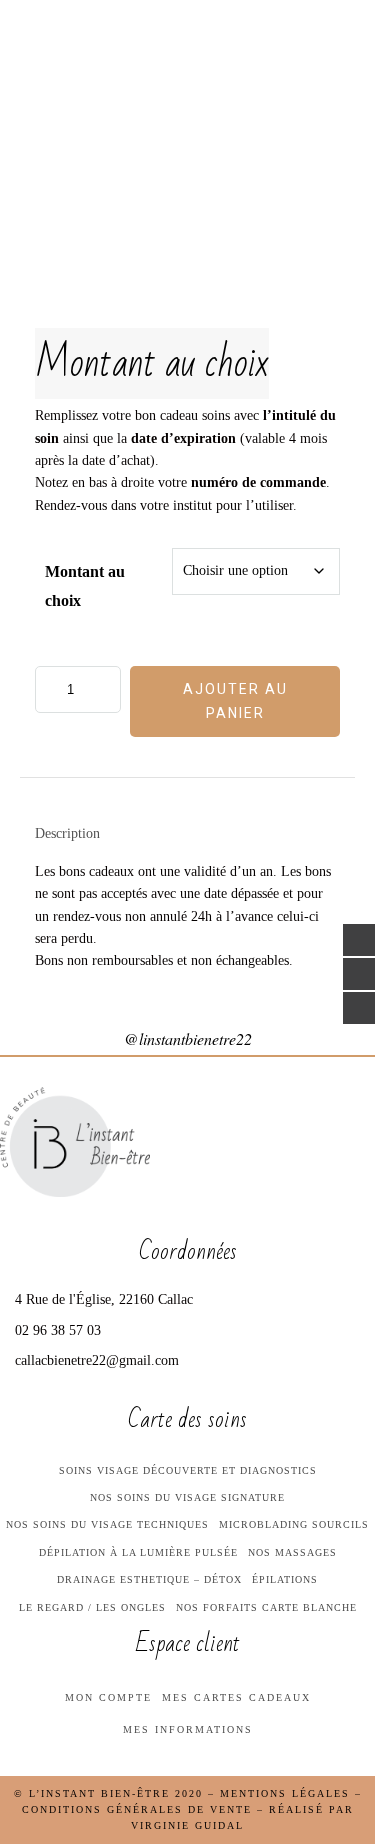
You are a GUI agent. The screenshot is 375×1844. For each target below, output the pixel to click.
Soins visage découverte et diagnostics (188, 1470)
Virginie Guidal (187, 1825)
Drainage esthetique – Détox (149, 1579)
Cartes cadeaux (82, 291)
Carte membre (73, 384)
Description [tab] (67, 833)
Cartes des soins (86, 215)
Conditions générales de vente (137, 1809)
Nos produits (69, 337)
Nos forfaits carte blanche (266, 1607)
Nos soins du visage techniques (107, 1524)
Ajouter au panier (235, 701)
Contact (49, 477)
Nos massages (292, 1552)
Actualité (56, 430)
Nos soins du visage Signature (187, 1497)
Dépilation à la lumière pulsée (138, 1552)
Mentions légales (285, 1793)
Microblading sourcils (294, 1524)
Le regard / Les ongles (92, 1607)
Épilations (285, 1579)
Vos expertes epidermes (70, 159)
